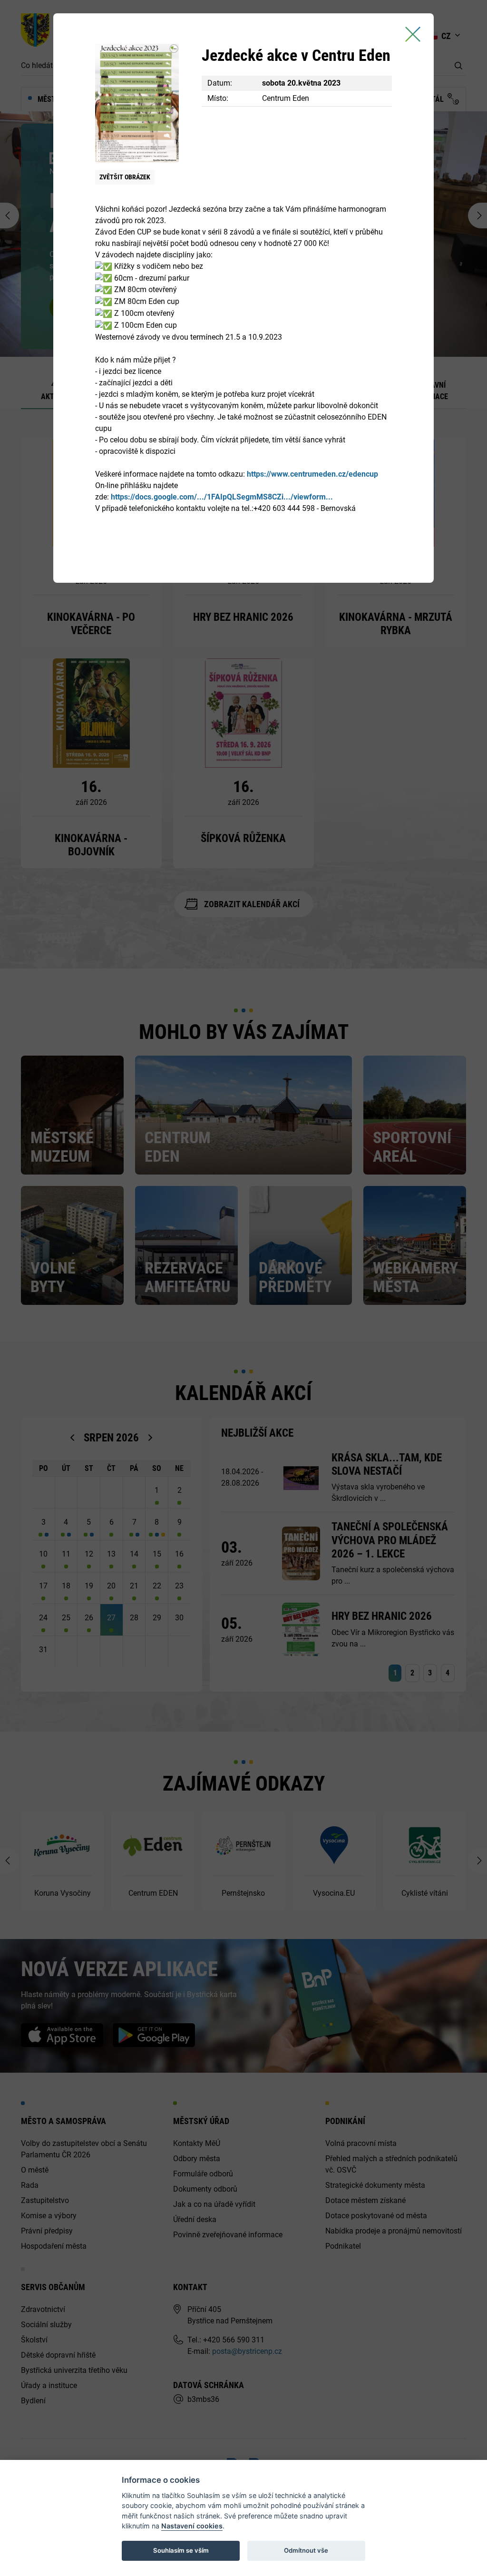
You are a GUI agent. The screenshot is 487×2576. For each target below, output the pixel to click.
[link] (312, 474)
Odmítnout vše (306, 2550)
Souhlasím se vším (181, 2550)
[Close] (413, 34)
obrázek (125, 177)
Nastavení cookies (192, 2526)
